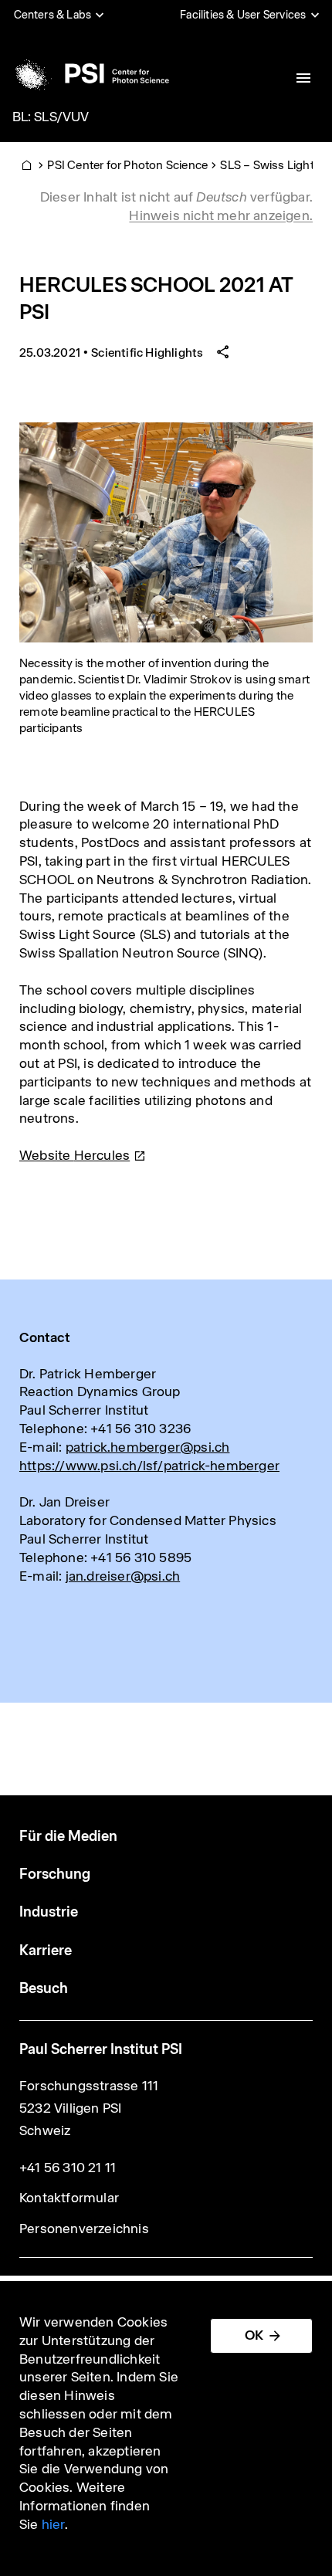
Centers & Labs (53, 15)
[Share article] (223, 353)
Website (75, 1155)
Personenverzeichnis (84, 2229)
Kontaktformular (69, 2198)
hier (53, 2524)
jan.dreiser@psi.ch (123, 1576)
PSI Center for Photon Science (127, 165)
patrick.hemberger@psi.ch (148, 1447)
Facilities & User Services (243, 15)
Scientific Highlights (147, 353)
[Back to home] (90, 73)
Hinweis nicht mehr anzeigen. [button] (221, 215)
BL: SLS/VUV (51, 117)
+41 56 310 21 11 (68, 2168)
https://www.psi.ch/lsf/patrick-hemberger (149, 1466)
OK (254, 2335)
